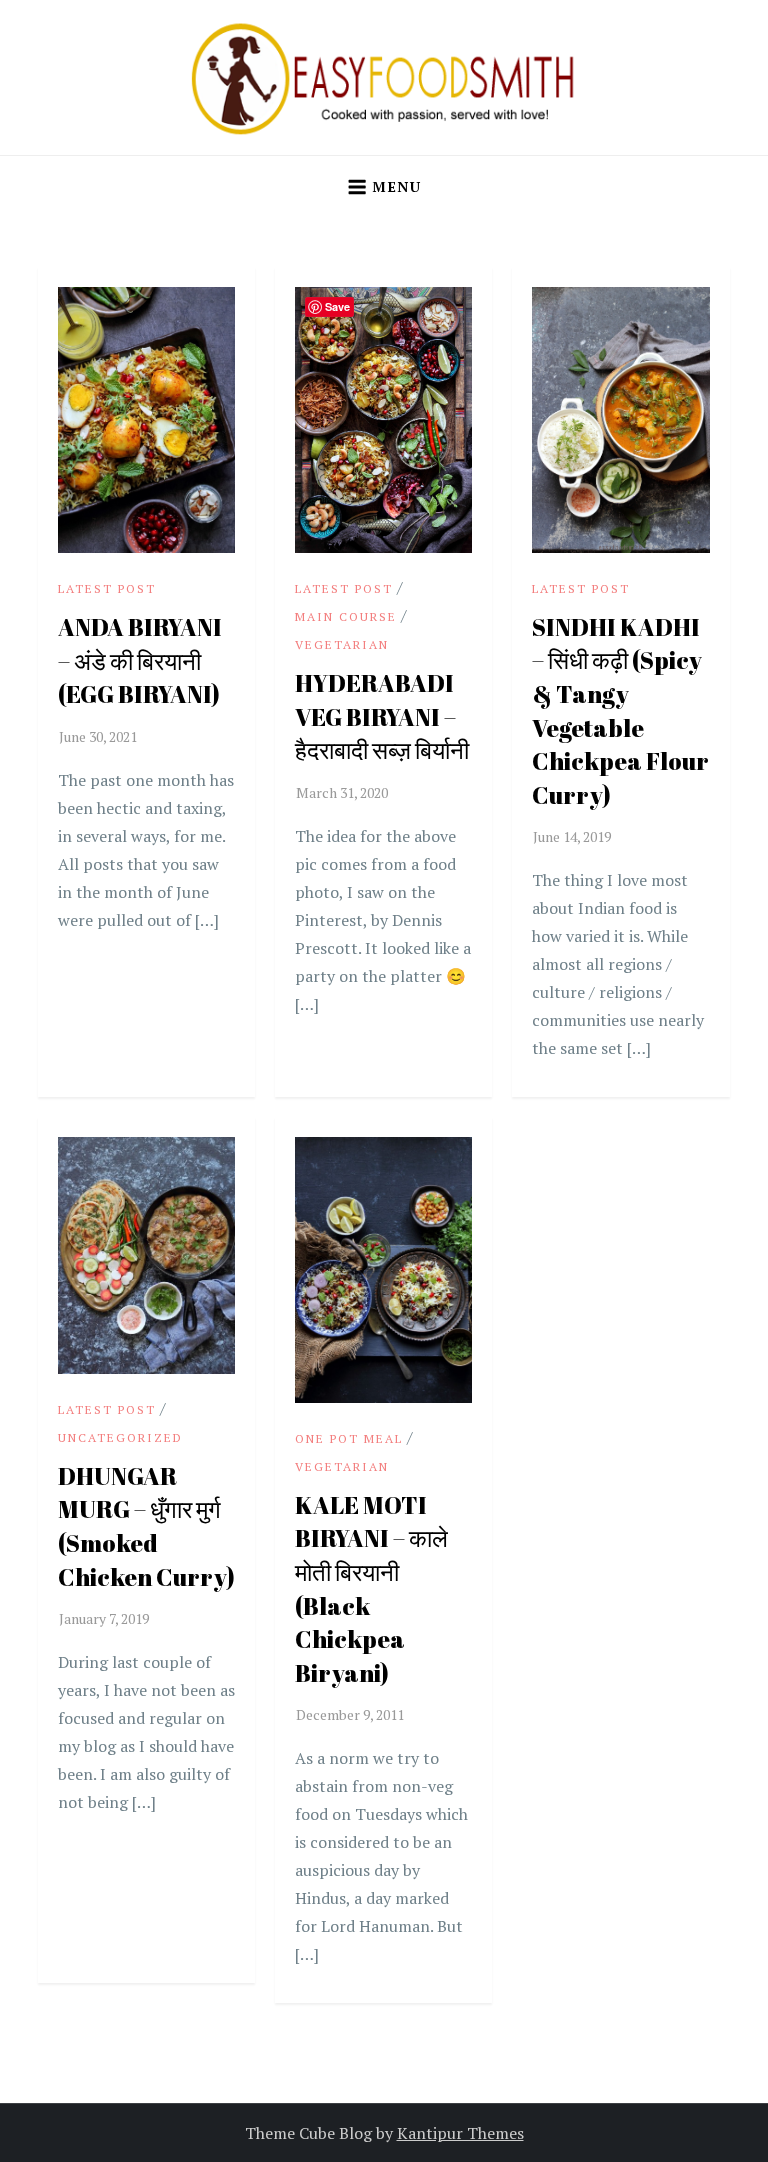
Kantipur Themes (460, 2133)
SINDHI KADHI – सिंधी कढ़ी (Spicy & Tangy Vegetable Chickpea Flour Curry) (620, 711)
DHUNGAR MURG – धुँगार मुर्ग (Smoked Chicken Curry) (146, 1526)
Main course (346, 616)
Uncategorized (120, 1437)
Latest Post (107, 588)
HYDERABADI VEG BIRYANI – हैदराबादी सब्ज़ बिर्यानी (382, 716)
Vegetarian (342, 644)
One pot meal (349, 1438)
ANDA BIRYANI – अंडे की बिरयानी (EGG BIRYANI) (140, 660)
